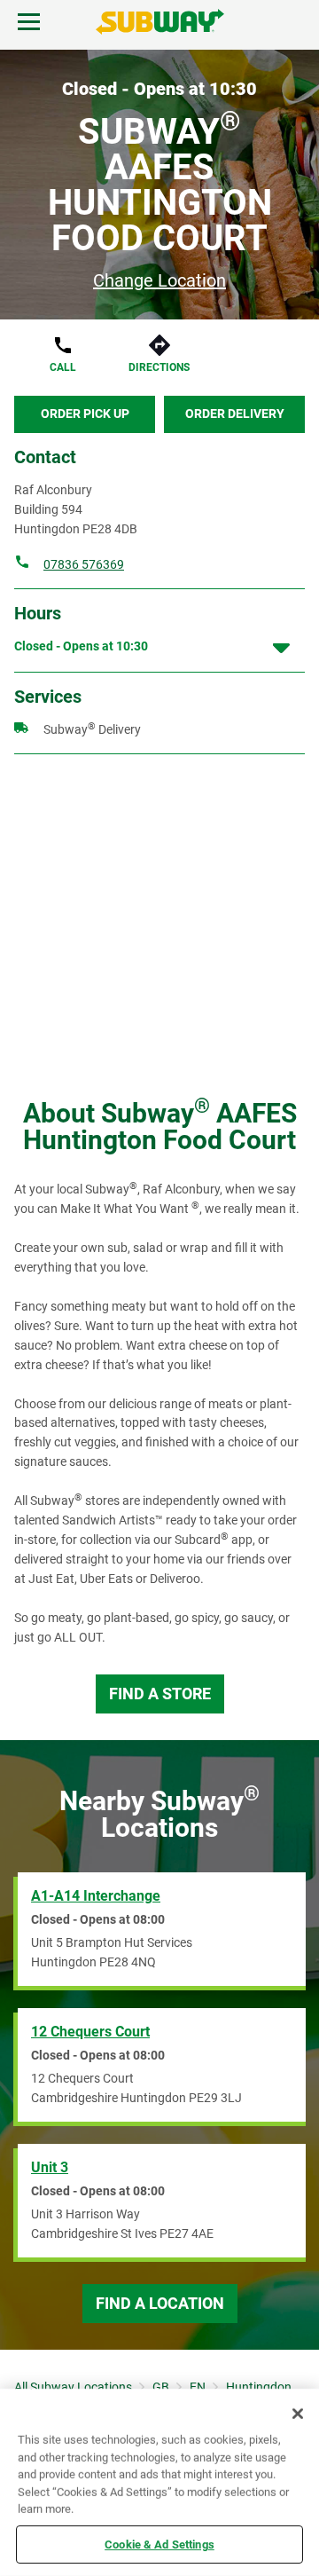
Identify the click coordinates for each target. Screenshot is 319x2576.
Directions (159, 367)
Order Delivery (235, 414)
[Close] (298, 2414)
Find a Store (160, 1694)
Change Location (159, 280)
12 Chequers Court (90, 2032)
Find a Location (160, 2303)
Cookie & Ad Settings (159, 2544)
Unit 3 (50, 2167)
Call (63, 367)
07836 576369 (84, 564)
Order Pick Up (85, 414)
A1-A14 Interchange (96, 1896)
